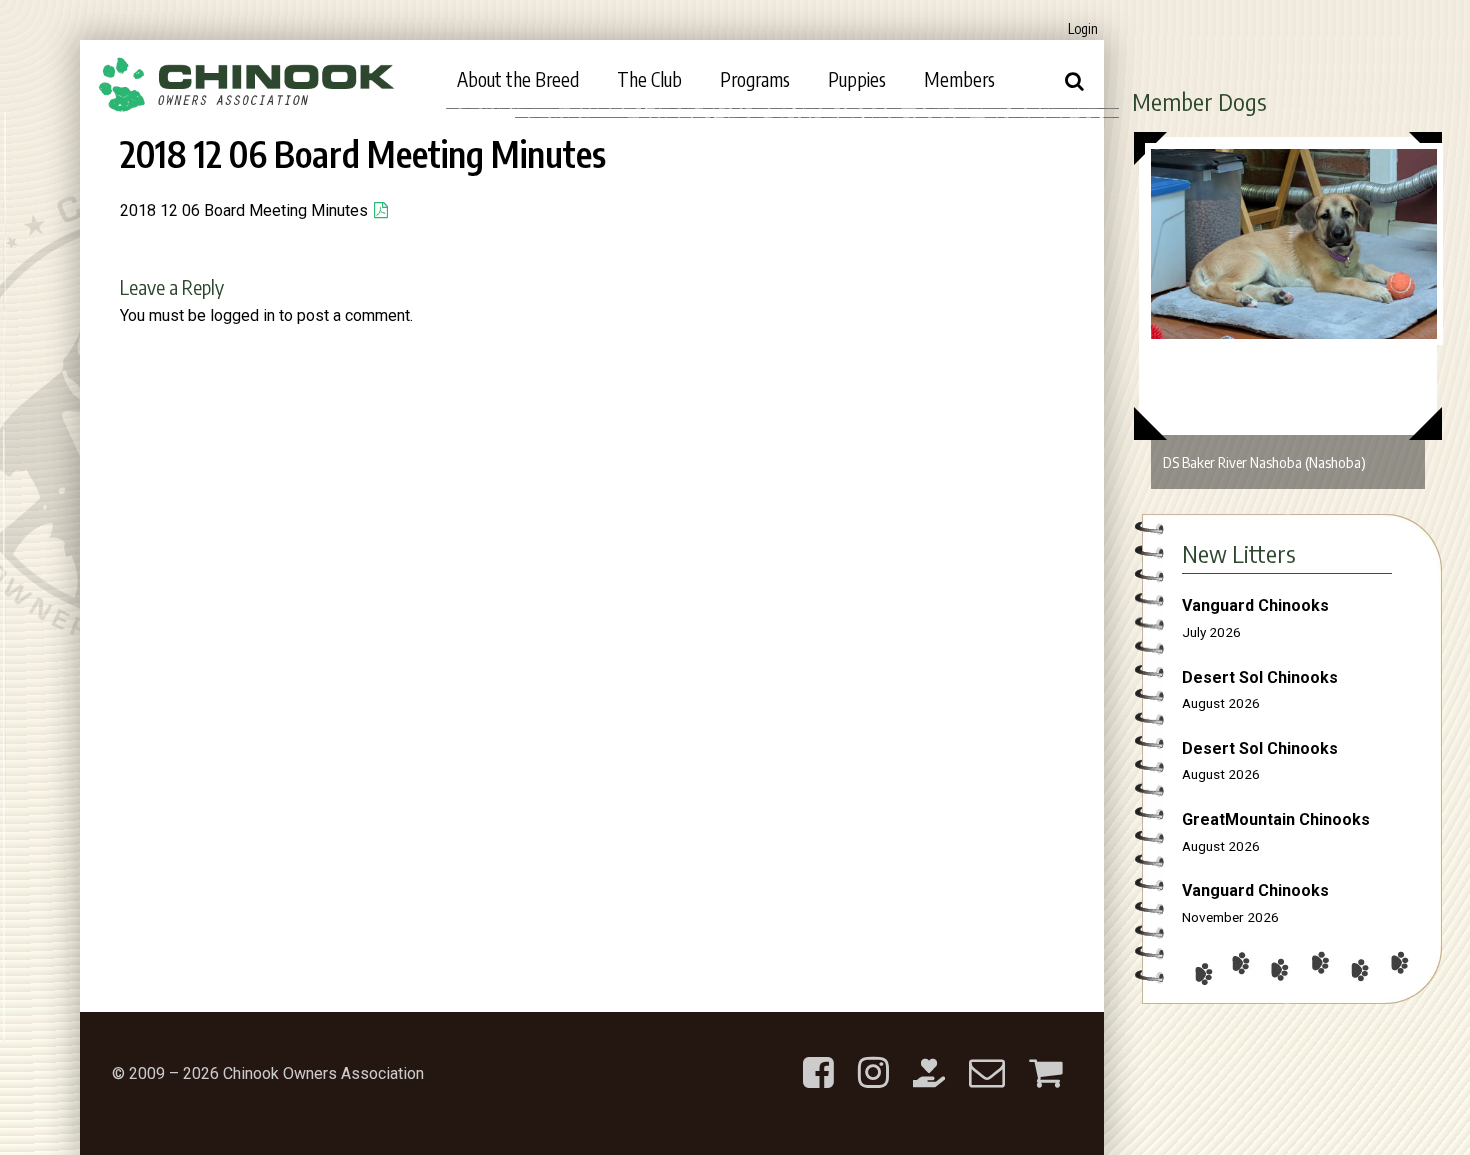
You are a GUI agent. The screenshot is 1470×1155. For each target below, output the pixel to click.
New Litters (1239, 553)
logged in (242, 315)
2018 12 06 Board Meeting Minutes (244, 210)
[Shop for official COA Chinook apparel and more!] (1045, 1056)
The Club (649, 79)
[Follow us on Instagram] (873, 1056)
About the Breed (518, 79)
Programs (755, 79)
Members (959, 79)
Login (1083, 28)
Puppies (857, 79)
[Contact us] (987, 1056)
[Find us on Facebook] (818, 1056)
